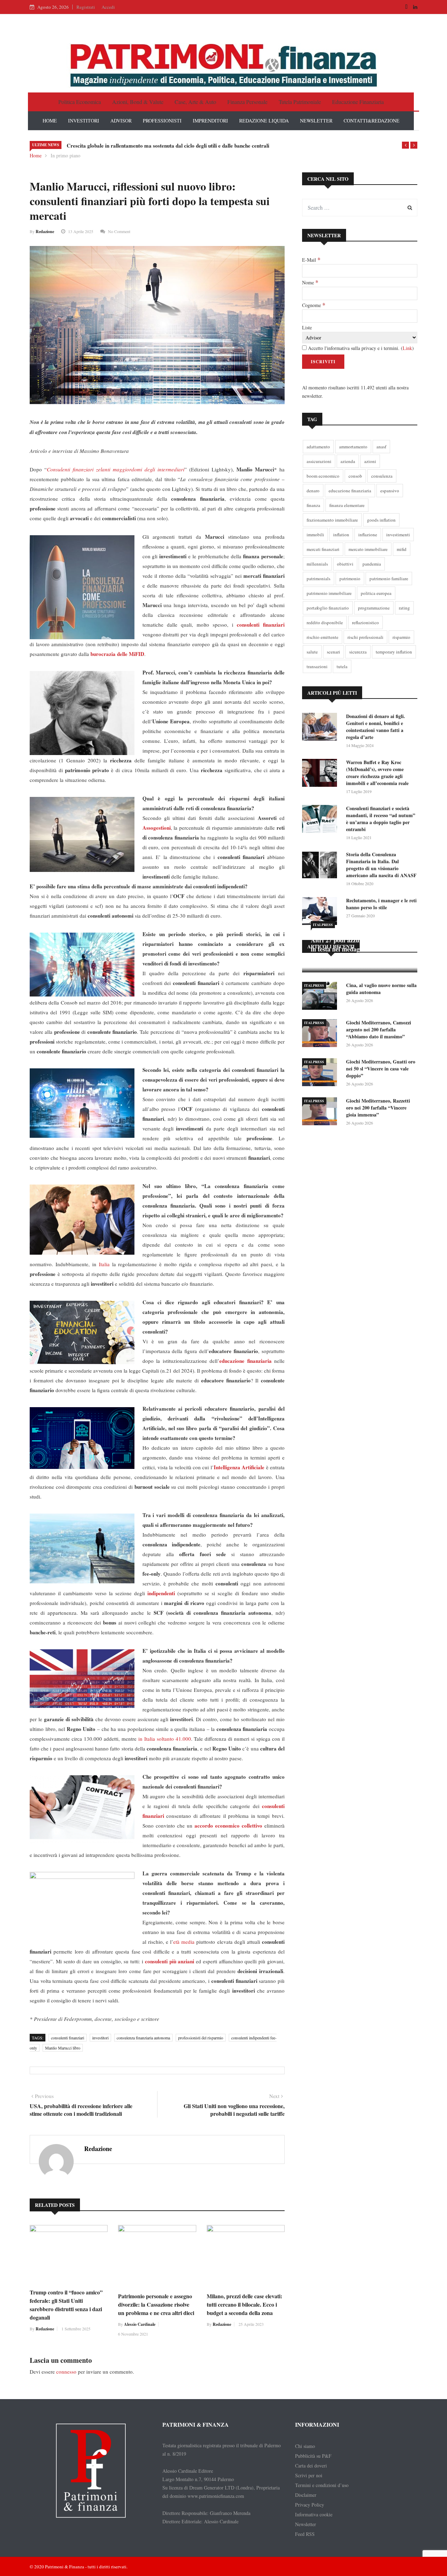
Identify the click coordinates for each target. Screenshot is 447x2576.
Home (36, 155)
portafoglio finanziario (328, 608)
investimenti (398, 535)
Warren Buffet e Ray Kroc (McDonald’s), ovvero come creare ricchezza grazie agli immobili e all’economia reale (377, 773)
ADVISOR (121, 121)
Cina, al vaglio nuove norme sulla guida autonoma (381, 989)
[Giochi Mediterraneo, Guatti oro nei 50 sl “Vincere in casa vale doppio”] (321, 1073)
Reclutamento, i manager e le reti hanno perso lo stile (381, 904)
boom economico (323, 476)
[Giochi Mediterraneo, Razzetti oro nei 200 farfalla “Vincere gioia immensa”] (321, 1112)
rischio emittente (323, 637)
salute (312, 652)
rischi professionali (365, 637)
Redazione (45, 232)
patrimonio (350, 578)
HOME (50, 121)
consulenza (382, 476)
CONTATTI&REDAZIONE (372, 121)
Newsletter (306, 2524)
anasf (381, 447)
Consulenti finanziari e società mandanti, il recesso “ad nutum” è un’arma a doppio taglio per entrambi (381, 819)
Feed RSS (305, 2534)
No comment (119, 231)
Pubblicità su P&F (313, 2456)
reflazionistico (365, 622)
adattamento (318, 447)
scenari (334, 652)
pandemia (372, 564)
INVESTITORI (84, 121)
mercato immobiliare (368, 549)
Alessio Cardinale (140, 2324)
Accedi (108, 7)
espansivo (390, 491)
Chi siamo (305, 2446)
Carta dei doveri (311, 2466)
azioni (370, 461)
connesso (66, 2372)
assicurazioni (319, 461)
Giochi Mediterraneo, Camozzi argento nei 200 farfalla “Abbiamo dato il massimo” (379, 1029)
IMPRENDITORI (210, 121)
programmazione (374, 608)
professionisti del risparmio (201, 2038)
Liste (307, 327)
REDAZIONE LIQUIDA (264, 121)
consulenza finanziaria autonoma (143, 2038)
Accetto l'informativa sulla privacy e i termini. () (360, 348)
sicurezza (358, 652)
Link (407, 348)
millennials (317, 564)
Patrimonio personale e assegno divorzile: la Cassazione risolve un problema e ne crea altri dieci (156, 2304)
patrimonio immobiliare (329, 593)
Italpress (323, 925)
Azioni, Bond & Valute (138, 102)
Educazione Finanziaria (358, 102)
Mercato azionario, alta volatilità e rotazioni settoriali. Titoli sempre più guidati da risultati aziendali (181, 145)
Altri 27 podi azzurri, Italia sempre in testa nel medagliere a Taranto (358, 944)
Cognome (314, 305)
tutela (342, 666)
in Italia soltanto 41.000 (165, 1739)
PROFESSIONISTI (162, 121)
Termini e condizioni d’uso (322, 2485)
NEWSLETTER (316, 121)
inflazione (368, 535)
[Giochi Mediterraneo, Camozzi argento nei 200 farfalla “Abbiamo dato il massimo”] (321, 1034)
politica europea (376, 593)
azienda (348, 461)
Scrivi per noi (309, 2475)
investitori (100, 2038)
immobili (315, 535)
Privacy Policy (310, 2505)
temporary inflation (394, 652)
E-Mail (311, 260)
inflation (341, 535)
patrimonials (318, 578)
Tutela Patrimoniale (300, 102)
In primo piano (65, 155)
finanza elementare (347, 505)
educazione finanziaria (350, 491)
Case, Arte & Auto (195, 102)
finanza (313, 505)
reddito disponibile (325, 622)
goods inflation (381, 520)
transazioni (317, 666)
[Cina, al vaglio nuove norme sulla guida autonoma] (321, 997)
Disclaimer (306, 2495)
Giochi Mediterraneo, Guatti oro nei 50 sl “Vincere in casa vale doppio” (381, 1069)
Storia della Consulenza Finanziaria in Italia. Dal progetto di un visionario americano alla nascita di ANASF (381, 865)
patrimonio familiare (389, 578)
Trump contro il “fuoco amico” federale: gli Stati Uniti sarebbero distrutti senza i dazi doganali (66, 2305)
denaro (313, 491)
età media (184, 1942)
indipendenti (161, 1593)
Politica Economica (80, 102)
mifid (402, 549)
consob (355, 476)
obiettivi (345, 564)
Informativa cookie (314, 2514)
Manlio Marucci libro (63, 2048)
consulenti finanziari (68, 2038)
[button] (405, 145)
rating (404, 608)
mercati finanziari (323, 549)
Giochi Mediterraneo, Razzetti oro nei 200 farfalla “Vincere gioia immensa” (378, 1108)
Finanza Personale (247, 102)
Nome (310, 282)
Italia (104, 1264)
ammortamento (353, 447)
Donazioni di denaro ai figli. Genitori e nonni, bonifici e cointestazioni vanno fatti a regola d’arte (376, 727)
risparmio (401, 637)
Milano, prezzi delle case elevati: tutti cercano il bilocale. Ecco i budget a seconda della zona (244, 2304)
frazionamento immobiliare (332, 520)
